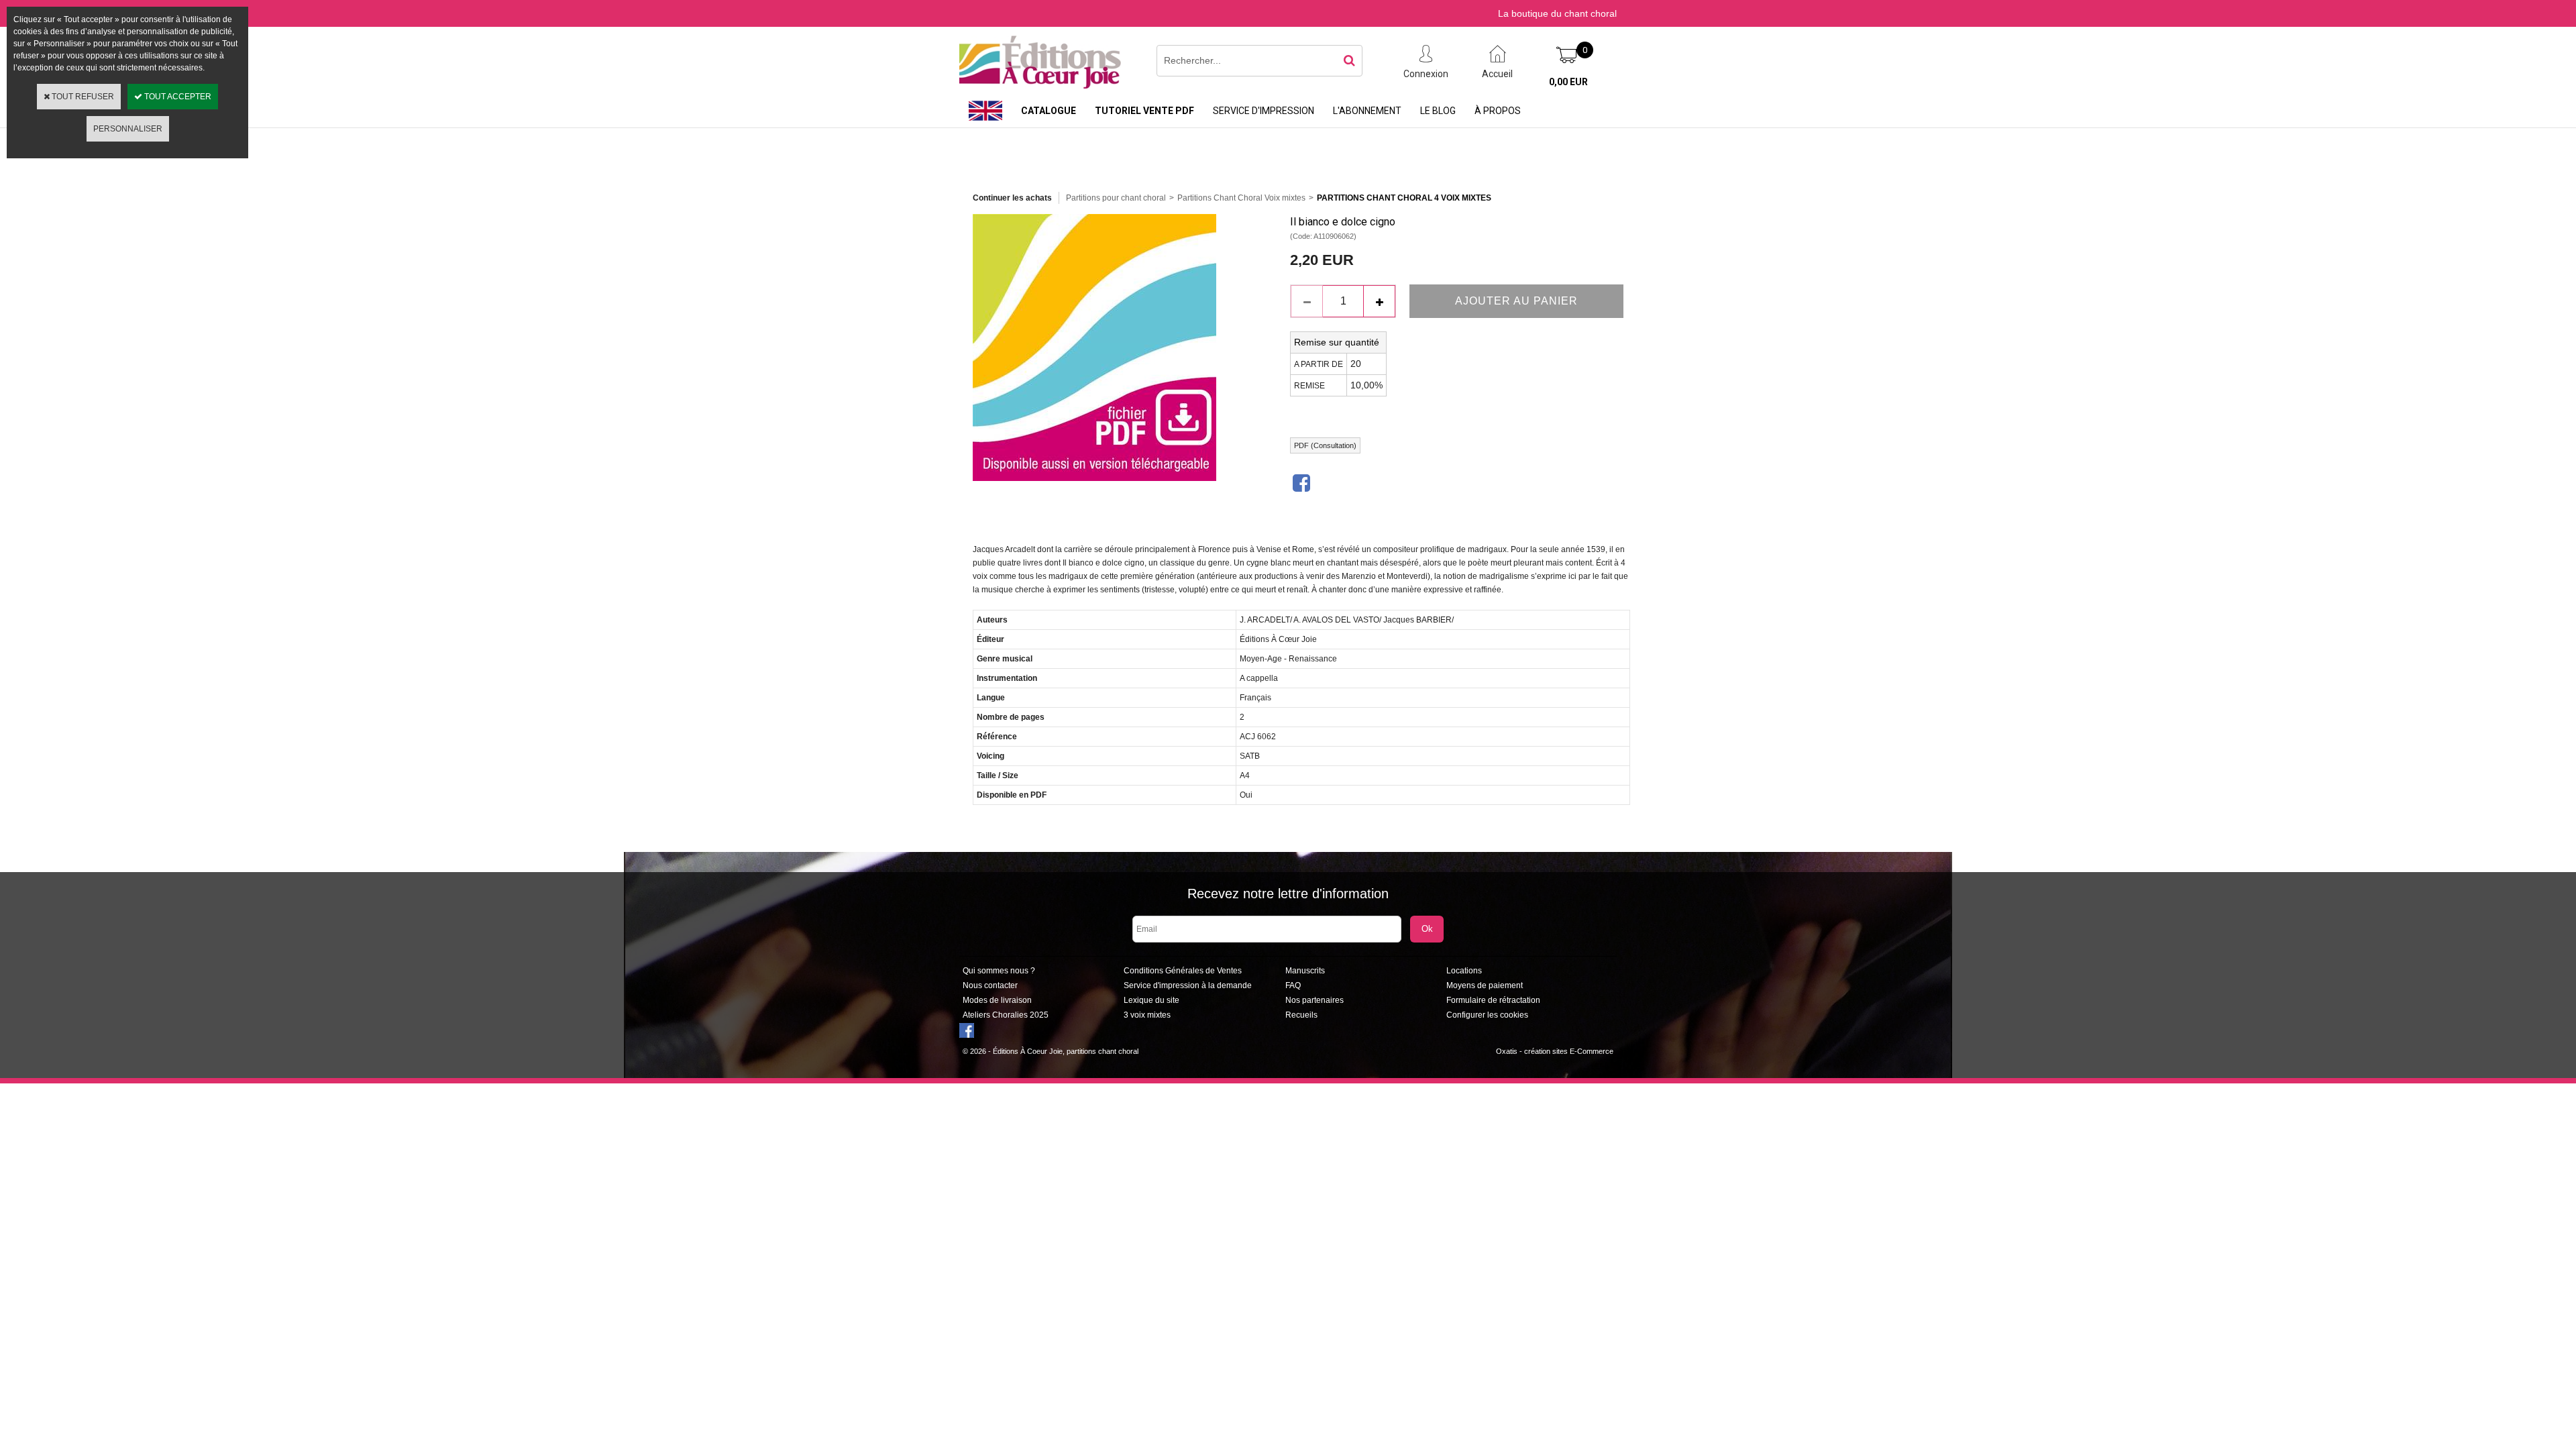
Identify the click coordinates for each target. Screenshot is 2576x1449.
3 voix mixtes (1147, 1015)
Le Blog (1438, 111)
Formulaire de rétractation (1493, 1000)
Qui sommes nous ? (999, 971)
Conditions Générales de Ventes (1183, 971)
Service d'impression (1264, 111)
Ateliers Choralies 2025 (1006, 1015)
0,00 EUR (1568, 82)
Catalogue (1049, 111)
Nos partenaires (1314, 1000)
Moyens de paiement (1485, 985)
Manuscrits (1305, 971)
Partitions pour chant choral (1116, 198)
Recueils (1301, 1015)
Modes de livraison (997, 1000)
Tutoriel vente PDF (1144, 111)
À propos (1498, 111)
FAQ (1293, 985)
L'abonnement (1367, 111)
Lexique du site (1151, 1000)
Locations (1464, 971)
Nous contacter (990, 985)
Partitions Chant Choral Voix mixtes (1241, 198)
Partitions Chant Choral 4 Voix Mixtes (1404, 198)
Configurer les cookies (1487, 1015)
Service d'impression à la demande (1188, 985)
